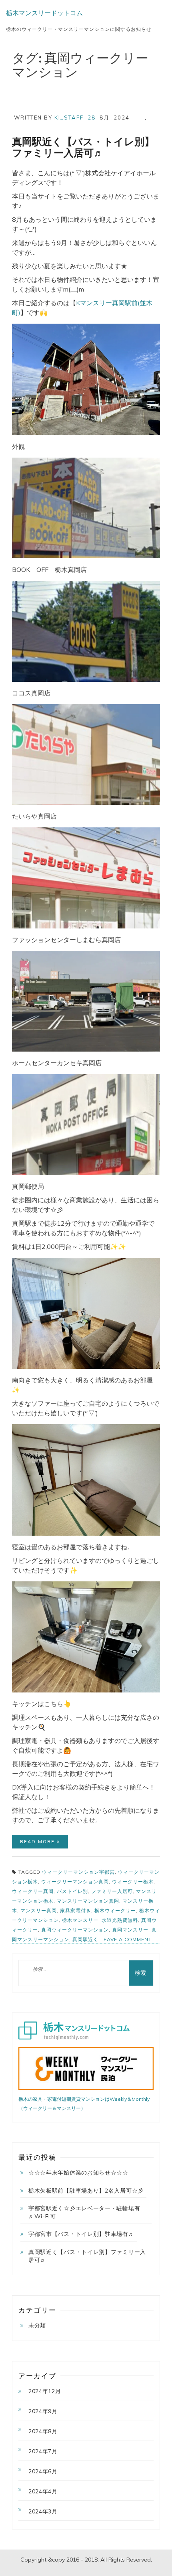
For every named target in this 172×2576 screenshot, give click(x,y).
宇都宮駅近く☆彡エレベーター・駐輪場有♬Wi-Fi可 (84, 2212)
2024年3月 (43, 2511)
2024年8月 (43, 2431)
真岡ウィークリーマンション (75, 1930)
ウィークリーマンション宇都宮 (78, 1872)
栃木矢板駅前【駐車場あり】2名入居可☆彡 (86, 2191)
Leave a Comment (126, 1942)
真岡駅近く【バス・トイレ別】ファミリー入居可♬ (83, 147)
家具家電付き (76, 1910)
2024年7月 (43, 2451)
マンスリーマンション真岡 (88, 1901)
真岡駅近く (85, 1939)
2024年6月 (43, 2471)
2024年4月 (43, 2491)
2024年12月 (45, 2391)
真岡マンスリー (130, 1930)
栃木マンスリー (80, 1920)
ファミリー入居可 (112, 1891)
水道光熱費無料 (120, 1920)
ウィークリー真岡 (33, 1891)
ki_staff (69, 118)
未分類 (37, 2325)
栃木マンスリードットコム (44, 13)
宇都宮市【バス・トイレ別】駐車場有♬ (81, 2234)
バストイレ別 (72, 1891)
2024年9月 (43, 2411)
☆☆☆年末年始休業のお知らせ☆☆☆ (78, 2173)
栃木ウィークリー (115, 1910)
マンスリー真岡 (39, 1910)
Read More (38, 1842)
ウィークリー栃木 (133, 1882)
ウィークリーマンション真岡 (75, 1882)
